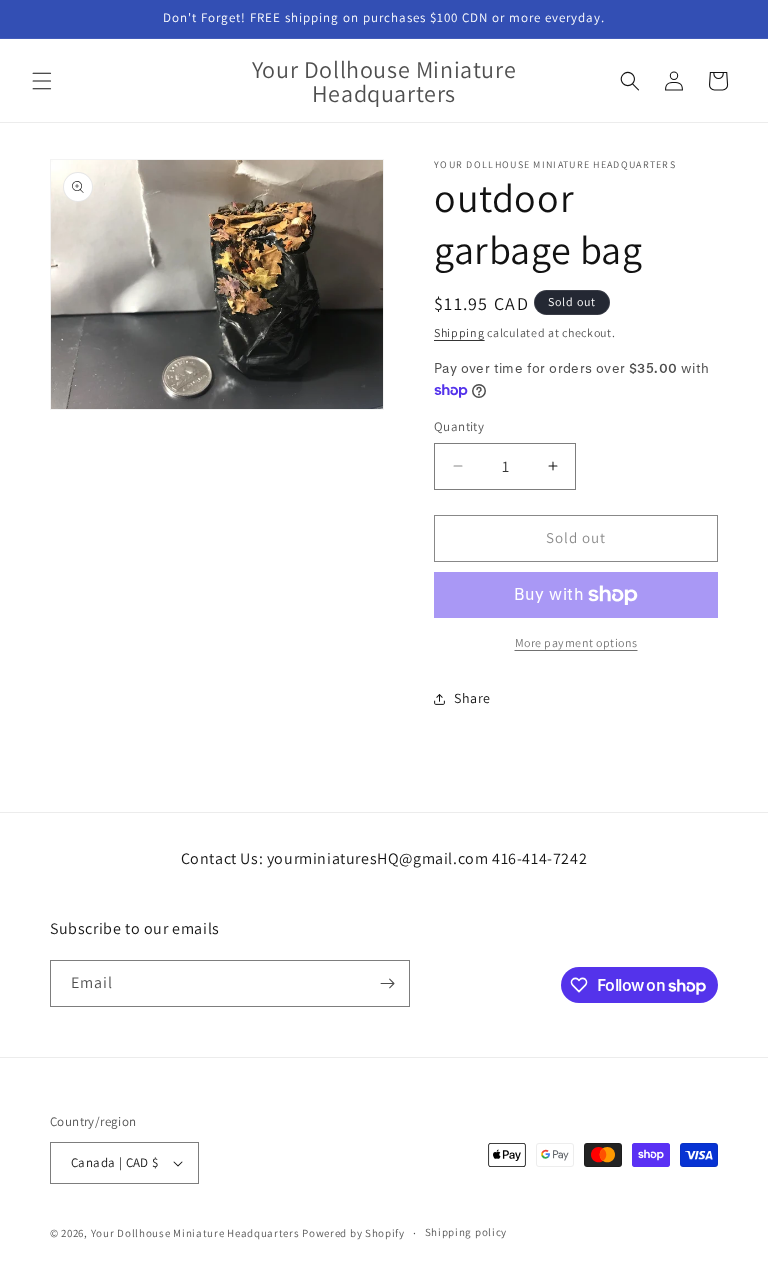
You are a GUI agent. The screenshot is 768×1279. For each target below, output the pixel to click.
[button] (42, 81)
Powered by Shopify (353, 1233)
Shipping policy (466, 1232)
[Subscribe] (387, 983)
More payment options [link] (576, 642)
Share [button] (472, 698)
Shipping (459, 332)
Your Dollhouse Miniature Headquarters (195, 1233)
